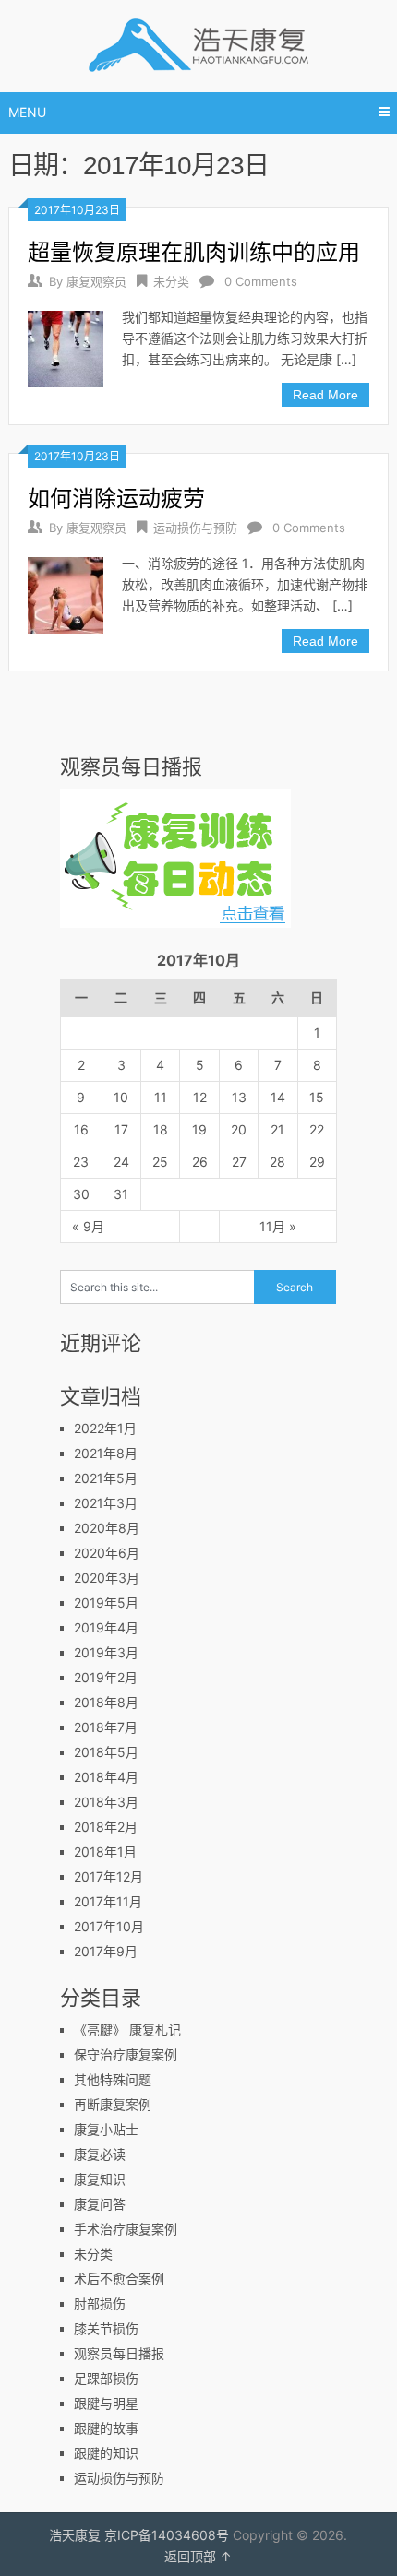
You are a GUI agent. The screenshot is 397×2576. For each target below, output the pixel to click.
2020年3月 (107, 1578)
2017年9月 (106, 1951)
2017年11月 (108, 1901)
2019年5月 (106, 1603)
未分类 (171, 281)
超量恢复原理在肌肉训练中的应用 (194, 252)
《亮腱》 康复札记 (127, 2030)
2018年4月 (106, 1777)
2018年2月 (106, 1827)
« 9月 (88, 1226)
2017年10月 (109, 1926)
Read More (325, 395)
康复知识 (100, 2179)
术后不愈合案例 (119, 2279)
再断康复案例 (113, 2104)
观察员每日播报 (119, 2353)
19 (199, 1129)
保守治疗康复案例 (126, 2054)
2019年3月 (106, 1652)
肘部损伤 (100, 2303)
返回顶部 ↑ (198, 2556)
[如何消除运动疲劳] (66, 593)
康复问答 (100, 2204)
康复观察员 (96, 281)
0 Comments (261, 281)
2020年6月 (107, 1553)
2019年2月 (106, 1677)
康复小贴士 (106, 2129)
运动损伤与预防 (195, 528)
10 (121, 1097)
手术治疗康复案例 (126, 2229)
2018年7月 (106, 1727)
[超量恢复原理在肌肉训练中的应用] (66, 346)
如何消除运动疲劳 (116, 499)
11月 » (278, 1226)
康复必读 (100, 2154)
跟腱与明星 (106, 2403)
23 (81, 1162)
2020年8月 (107, 1528)
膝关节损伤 (106, 2328)
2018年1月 (105, 1852)
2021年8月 (106, 1453)
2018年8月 (106, 1702)
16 (81, 1129)
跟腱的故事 (106, 2428)
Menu (27, 112)
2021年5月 (106, 1478)
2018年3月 (106, 1802)
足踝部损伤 (106, 2378)
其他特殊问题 (113, 2079)
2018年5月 (106, 1752)
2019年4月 (106, 1627)
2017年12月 (108, 1876)
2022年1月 (105, 1428)
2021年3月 (106, 1503)
